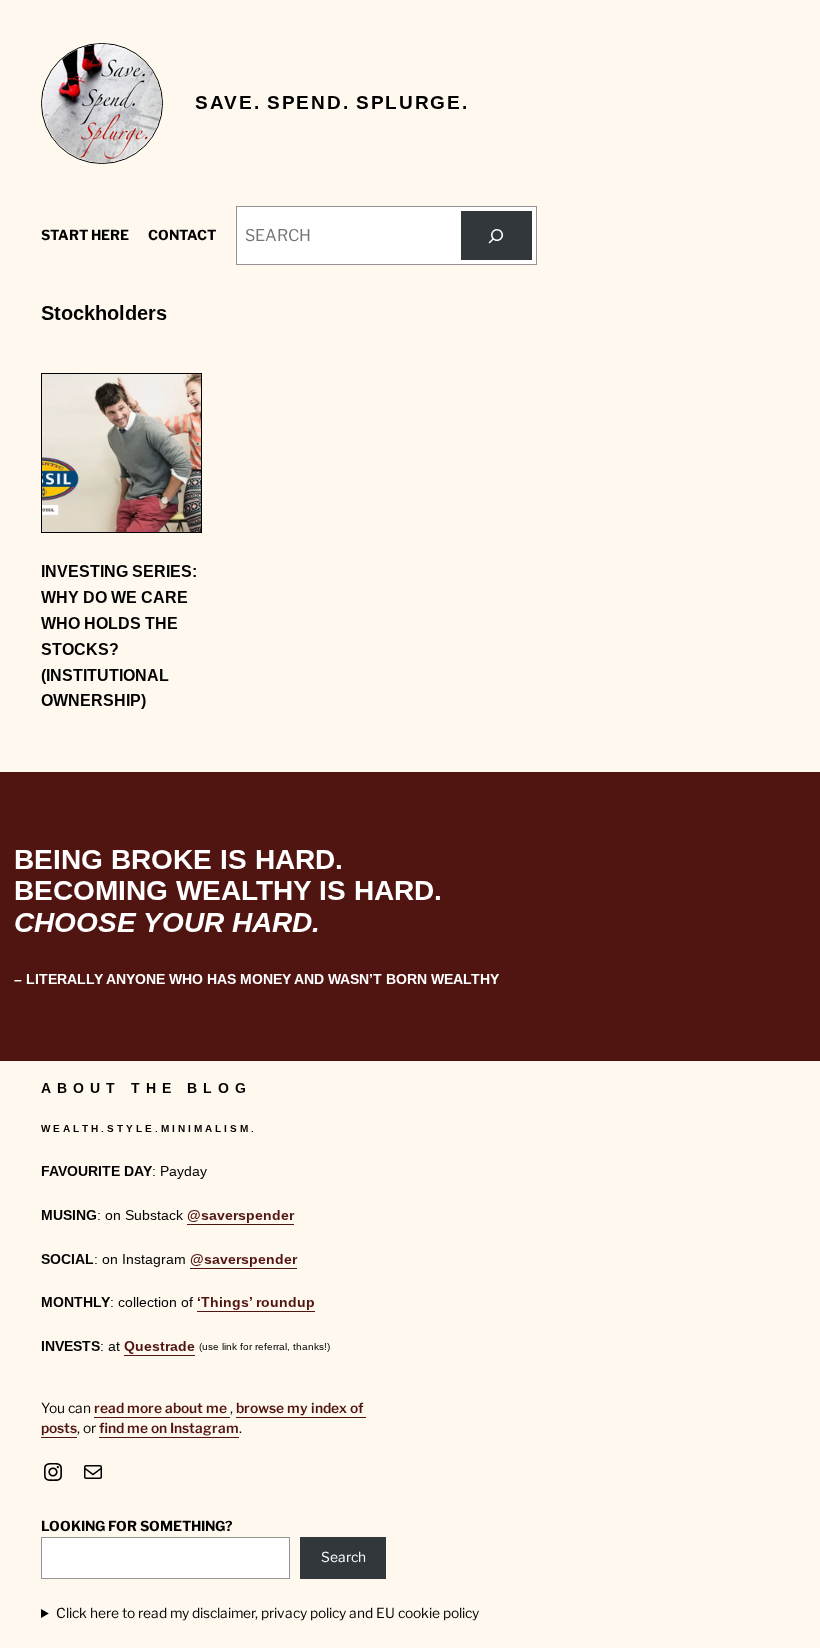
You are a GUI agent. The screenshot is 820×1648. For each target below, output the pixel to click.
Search (343, 1557)
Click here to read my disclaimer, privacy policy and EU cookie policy (267, 1613)
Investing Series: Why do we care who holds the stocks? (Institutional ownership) (119, 635)
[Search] (496, 236)
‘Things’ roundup (256, 1302)
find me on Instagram (169, 1428)
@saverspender (240, 1215)
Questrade (159, 1346)
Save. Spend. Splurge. (331, 102)
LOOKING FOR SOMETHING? (136, 1526)
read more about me (162, 1408)
